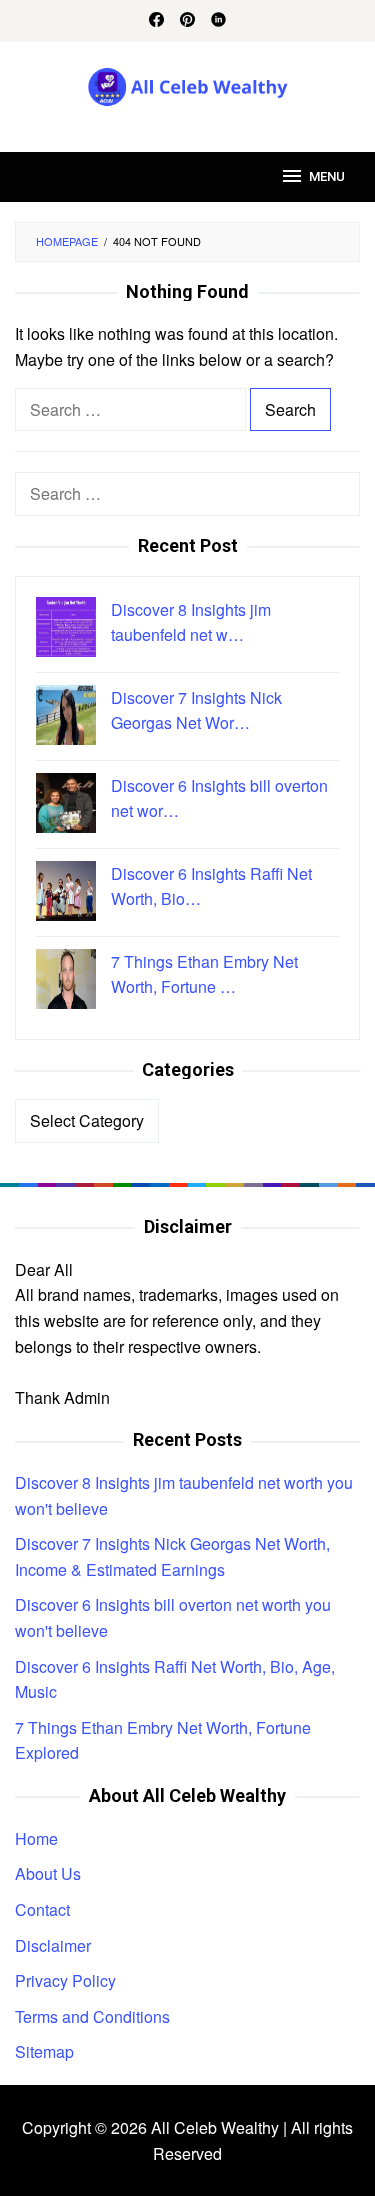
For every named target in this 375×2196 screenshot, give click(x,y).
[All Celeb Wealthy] (187, 84)
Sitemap (44, 2051)
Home (36, 1838)
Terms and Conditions (92, 2016)
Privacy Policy (65, 1980)
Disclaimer (53, 1945)
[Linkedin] (218, 21)
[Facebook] (156, 21)
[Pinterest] (187, 21)
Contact (42, 1909)
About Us (48, 1873)
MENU (327, 176)
